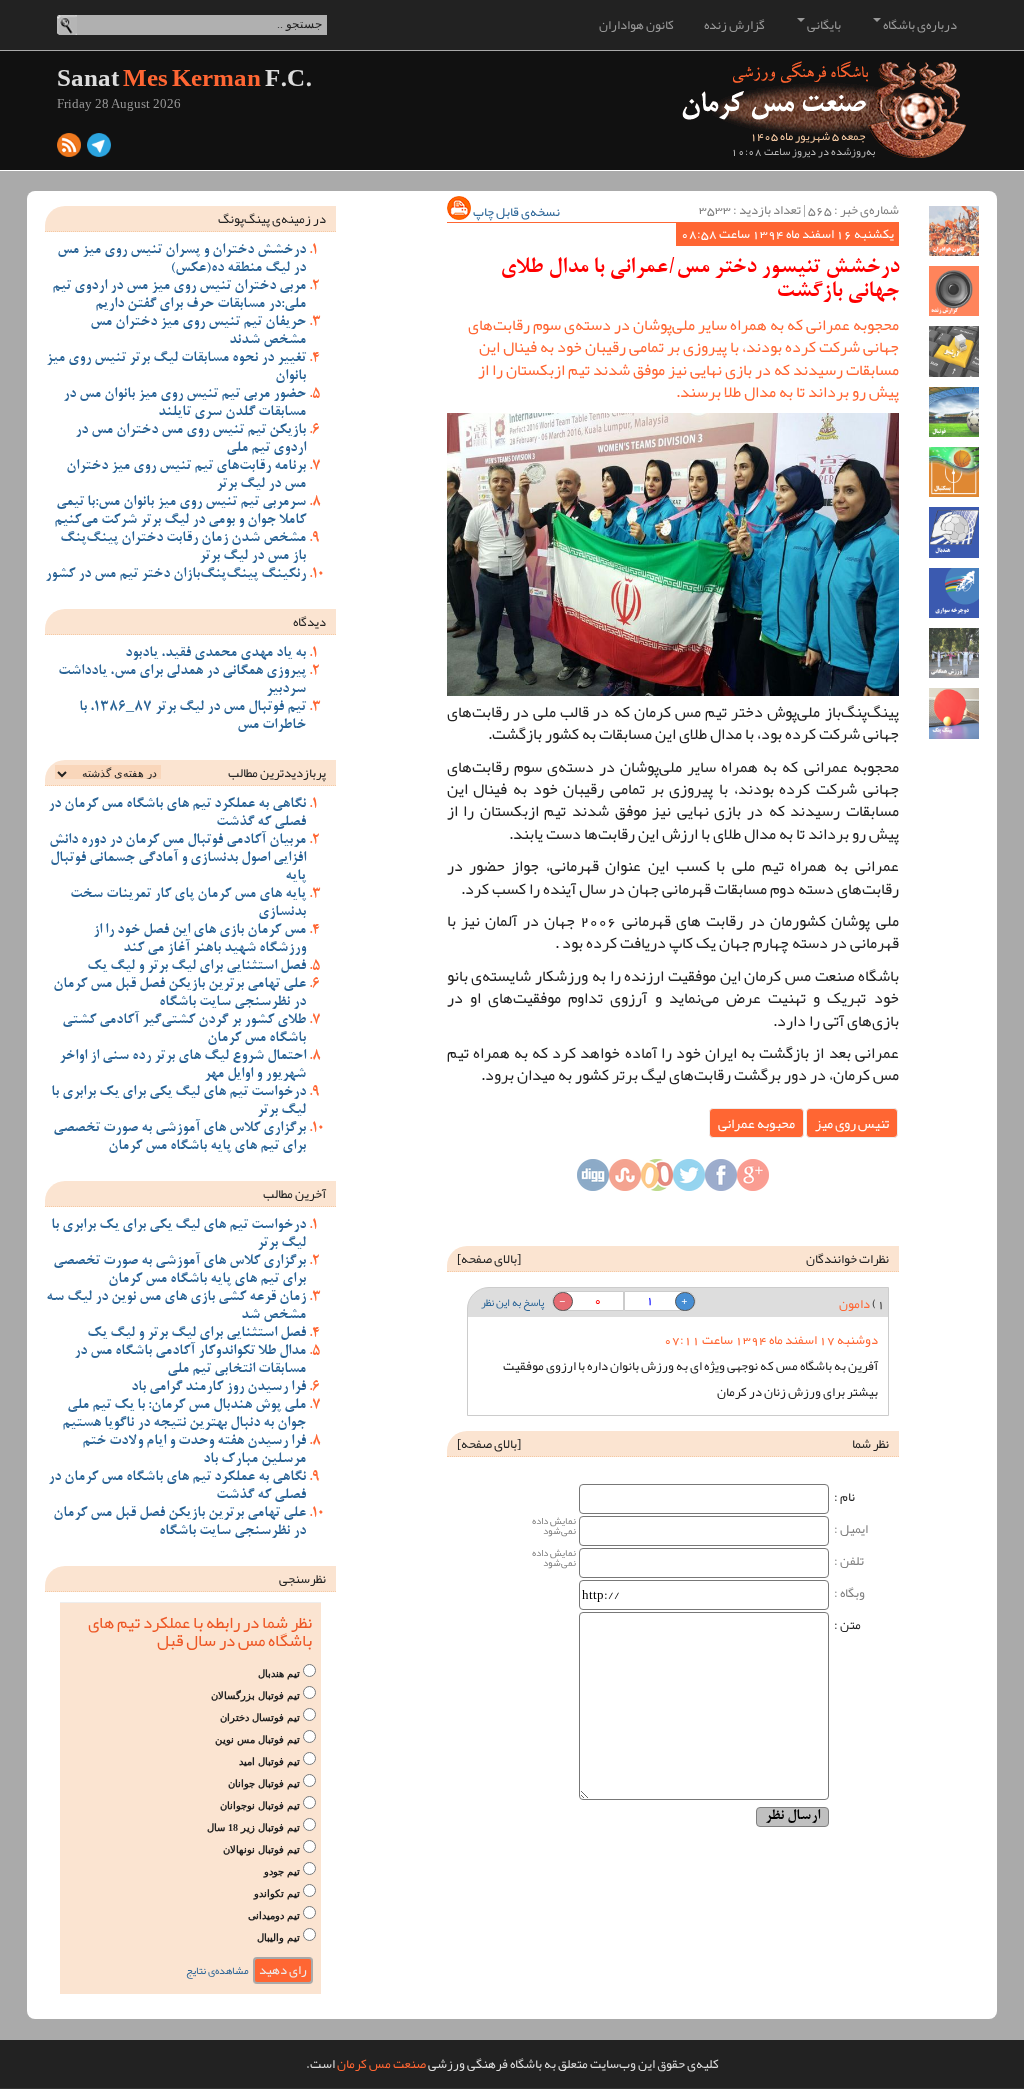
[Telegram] (99, 150)
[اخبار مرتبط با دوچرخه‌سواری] (954, 593)
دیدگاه (309, 622)
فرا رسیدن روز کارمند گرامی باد (218, 1388)
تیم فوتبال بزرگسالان (255, 1695)
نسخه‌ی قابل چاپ (515, 212)
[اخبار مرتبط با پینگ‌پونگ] (954, 713)
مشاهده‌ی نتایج (217, 1970)
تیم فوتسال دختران (260, 1717)
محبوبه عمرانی (756, 1123)
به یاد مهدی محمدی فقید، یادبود (215, 654)
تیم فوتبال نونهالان (261, 1849)
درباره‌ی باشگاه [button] (919, 25)
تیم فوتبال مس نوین (257, 1739)
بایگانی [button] (823, 25)
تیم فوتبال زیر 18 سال (253, 1827)
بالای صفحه (489, 1259)
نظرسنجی (302, 1579)
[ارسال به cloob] (657, 1180)
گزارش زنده (734, 25)
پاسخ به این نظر (512, 1302)
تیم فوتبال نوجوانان (260, 1805)
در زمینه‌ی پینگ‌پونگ (272, 219)
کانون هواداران (636, 25)
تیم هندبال (279, 1673)
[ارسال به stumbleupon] (625, 1180)
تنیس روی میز (852, 1123)
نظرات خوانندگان (847, 1259)
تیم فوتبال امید (269, 1761)
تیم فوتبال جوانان (264, 1783)
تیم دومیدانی (274, 1915)
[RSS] (69, 150)
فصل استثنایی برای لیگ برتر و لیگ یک (196, 967)
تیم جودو (282, 1871)
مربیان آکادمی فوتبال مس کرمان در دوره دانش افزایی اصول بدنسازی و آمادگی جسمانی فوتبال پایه (177, 859)
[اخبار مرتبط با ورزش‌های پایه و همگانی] (954, 653)
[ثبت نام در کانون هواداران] (954, 231)
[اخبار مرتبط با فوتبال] (954, 412)
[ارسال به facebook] (721, 1180)
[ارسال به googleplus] (753, 1180)
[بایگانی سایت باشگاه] (954, 351)
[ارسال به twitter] (689, 1180)
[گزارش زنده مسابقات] (954, 291)
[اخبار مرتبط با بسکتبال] (954, 472)
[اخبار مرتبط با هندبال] (954, 532)
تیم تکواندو (277, 1893)
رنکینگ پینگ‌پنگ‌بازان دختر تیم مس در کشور (175, 575)
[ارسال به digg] (593, 1180)
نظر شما (870, 1444)
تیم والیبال (278, 1937)
